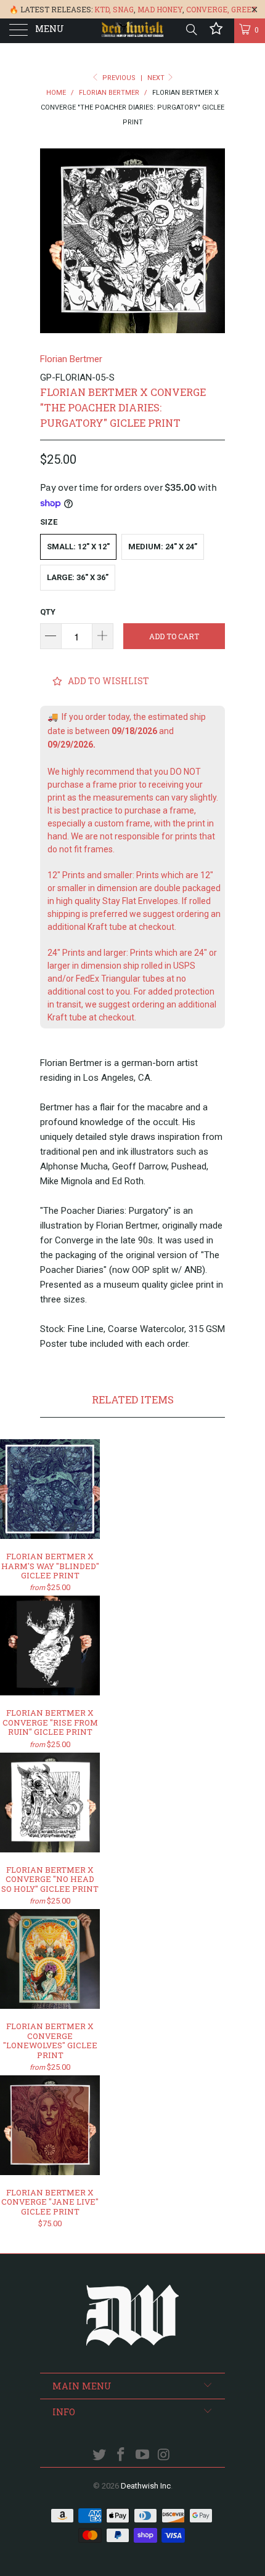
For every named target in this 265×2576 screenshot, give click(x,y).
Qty (48, 612)
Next (157, 78)
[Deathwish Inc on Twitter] (100, 2456)
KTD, (103, 9)
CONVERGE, (208, 9)
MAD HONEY (160, 9)
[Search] (191, 30)
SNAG (123, 9)
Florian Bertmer (71, 359)
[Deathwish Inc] (133, 31)
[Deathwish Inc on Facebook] (121, 2456)
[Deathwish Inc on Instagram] (164, 2456)
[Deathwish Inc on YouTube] (143, 2456)
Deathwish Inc (146, 2486)
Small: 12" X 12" (78, 547)
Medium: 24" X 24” (163, 547)
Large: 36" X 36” (78, 577)
